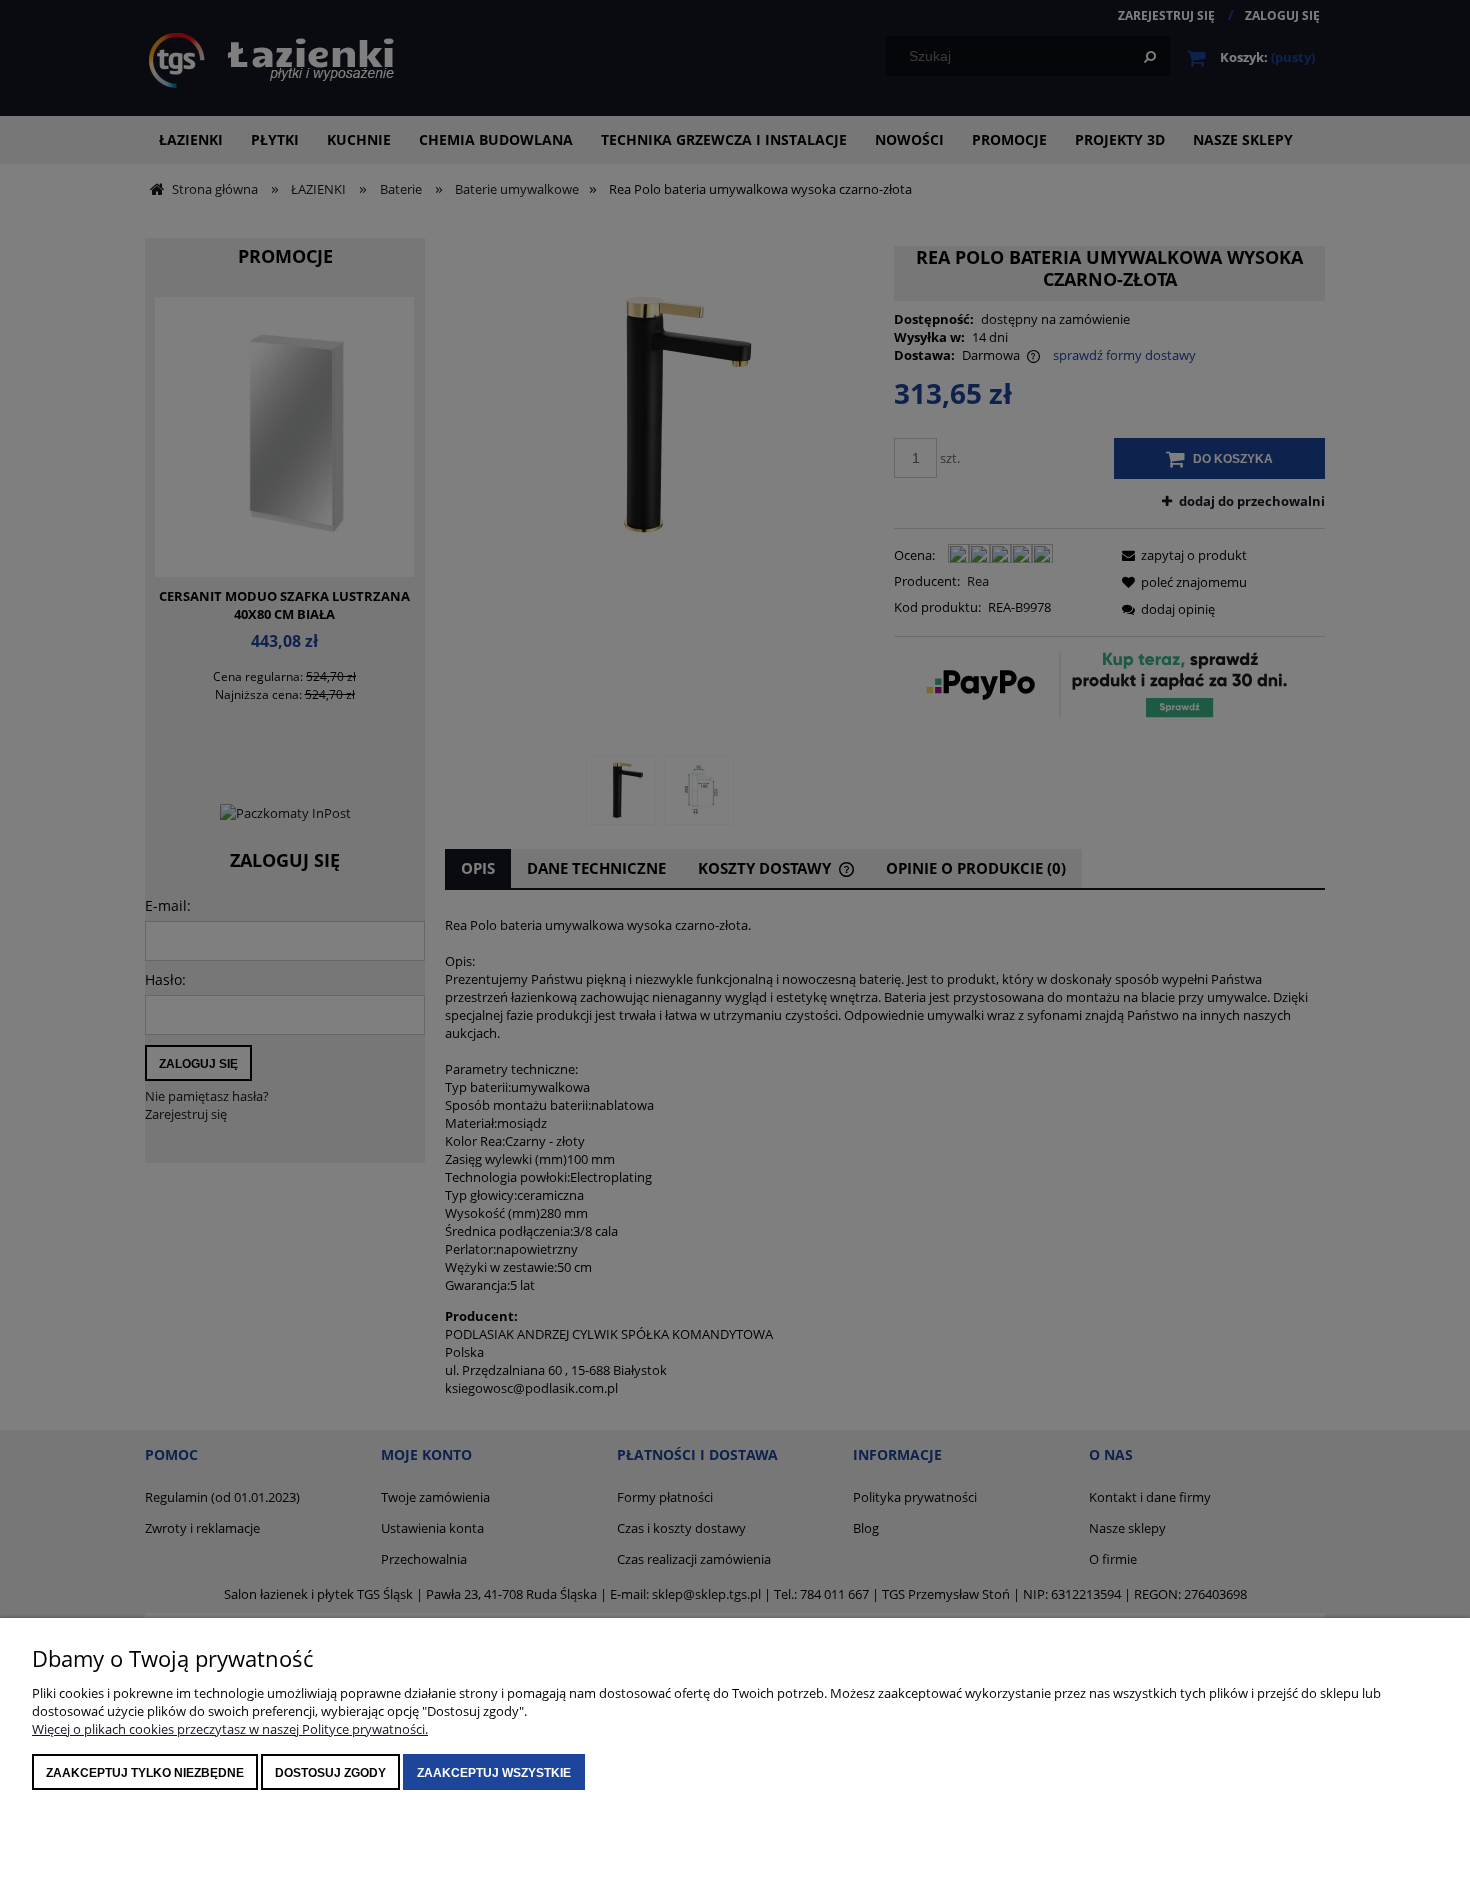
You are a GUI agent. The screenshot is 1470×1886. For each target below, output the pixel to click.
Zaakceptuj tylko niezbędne (145, 1773)
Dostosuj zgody (330, 1773)
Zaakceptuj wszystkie (494, 1773)
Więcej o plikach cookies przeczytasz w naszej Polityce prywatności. (230, 1729)
